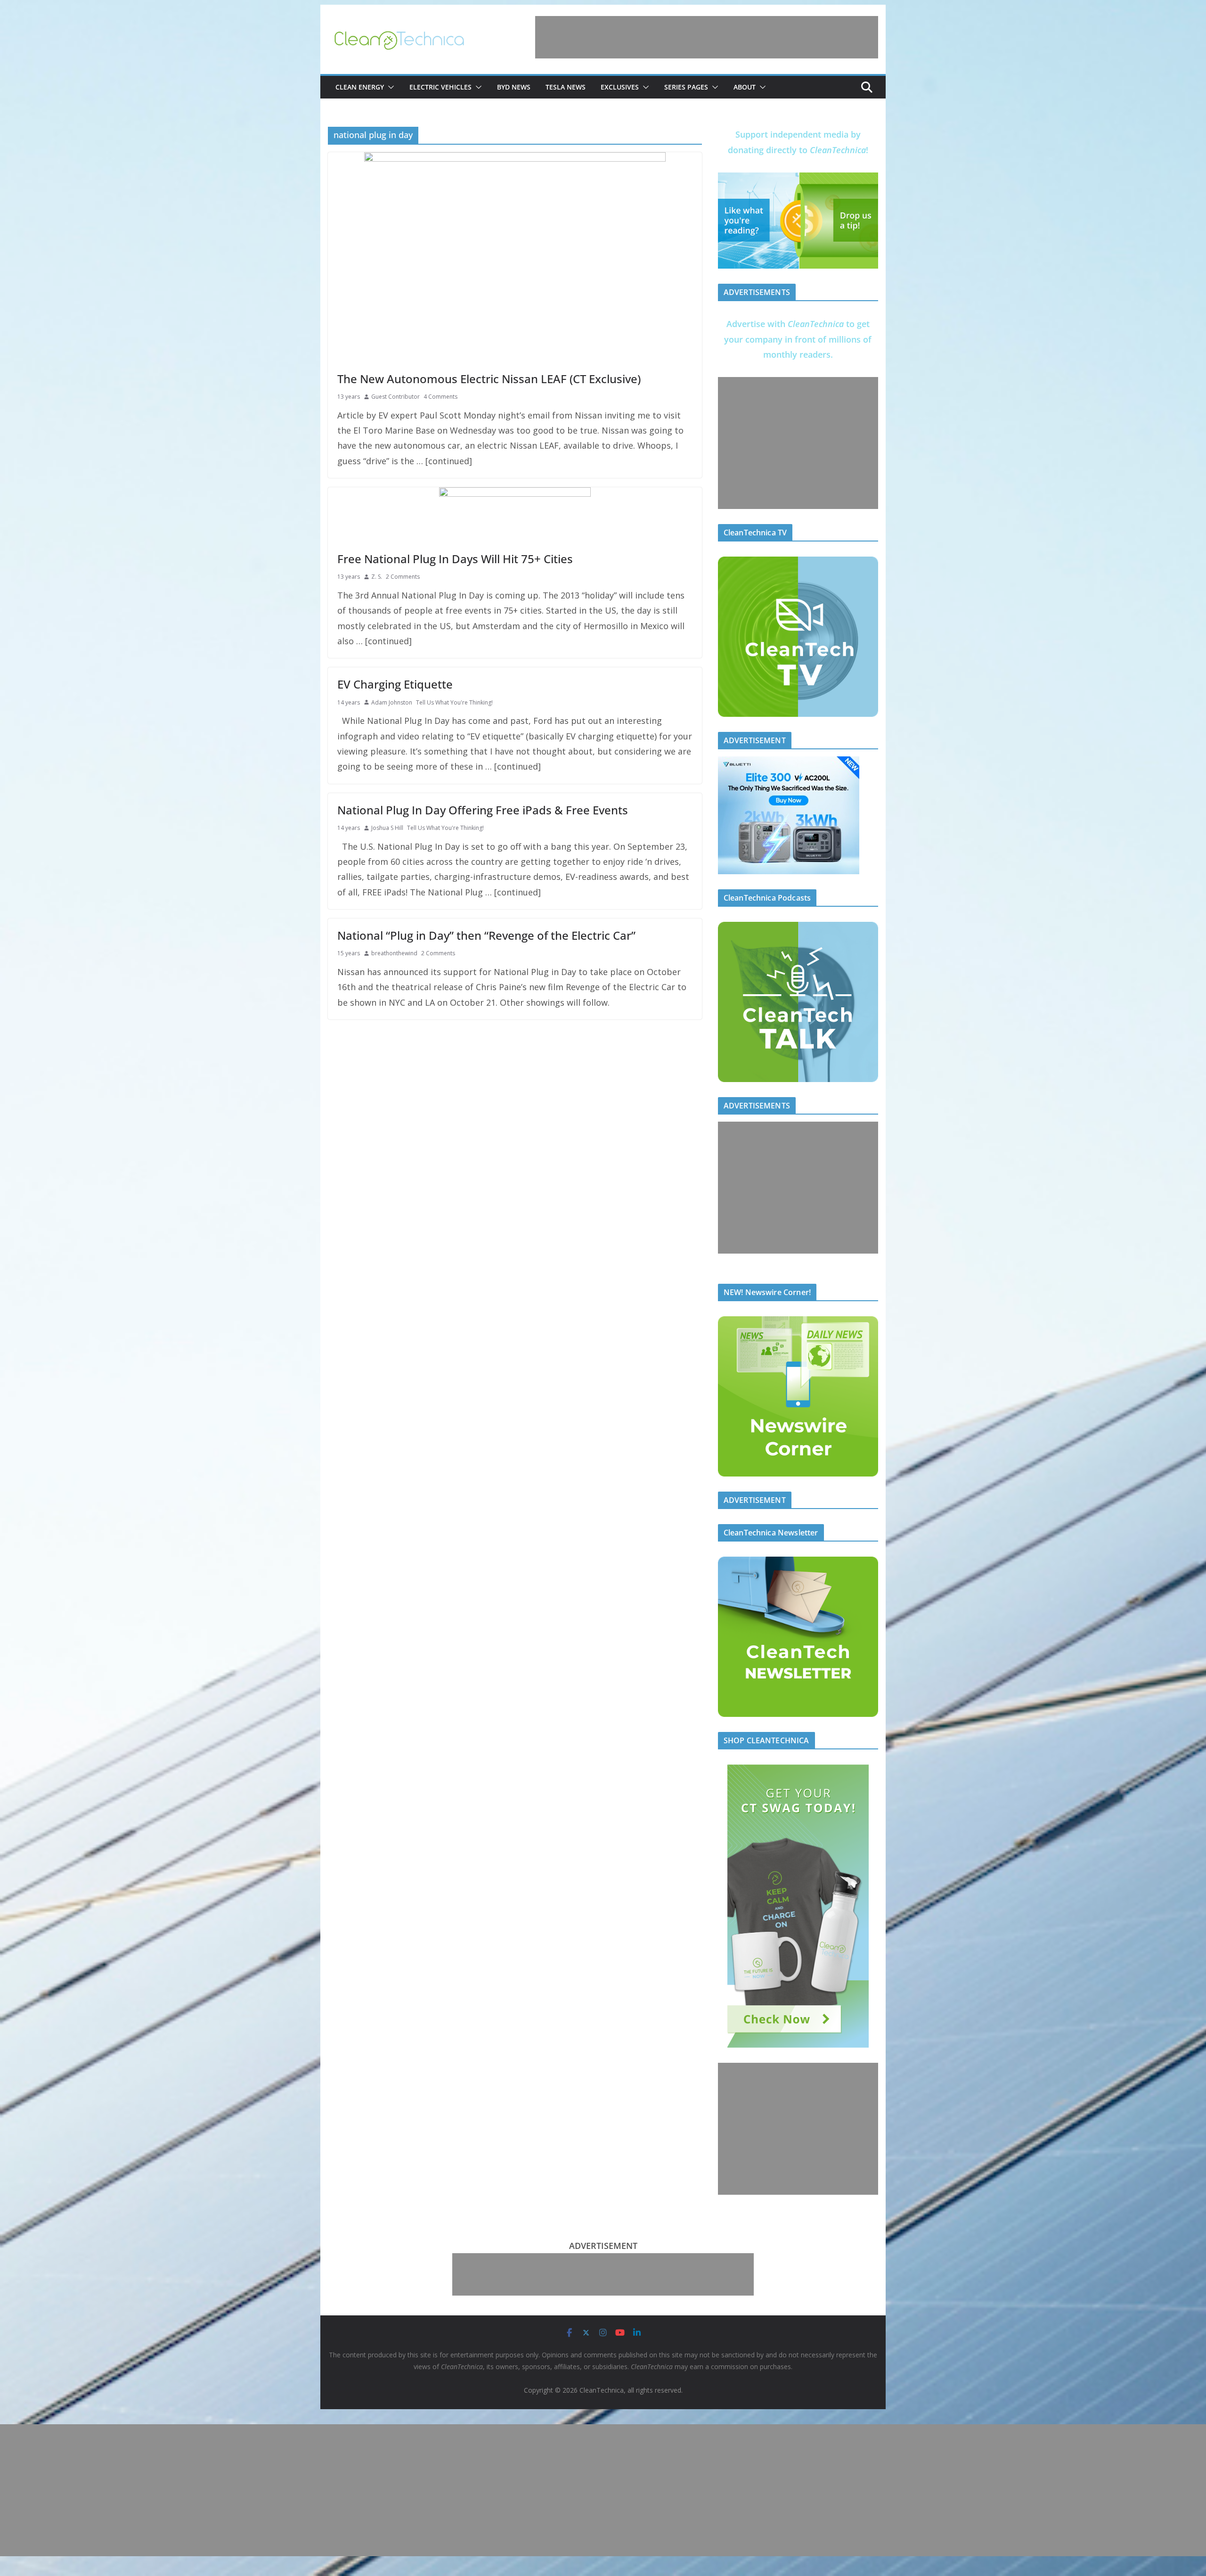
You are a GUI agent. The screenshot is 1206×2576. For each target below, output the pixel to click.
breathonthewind (394, 953)
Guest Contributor (395, 397)
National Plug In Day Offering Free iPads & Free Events (483, 810)
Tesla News (566, 87)
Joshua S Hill (387, 828)
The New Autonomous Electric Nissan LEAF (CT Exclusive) (489, 379)
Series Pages (686, 87)
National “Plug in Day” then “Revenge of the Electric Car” (486, 935)
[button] (389, 87)
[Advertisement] (707, 37)
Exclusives (620, 87)
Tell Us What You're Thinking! (454, 702)
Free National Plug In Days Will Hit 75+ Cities (455, 559)
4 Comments (440, 397)
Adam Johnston (392, 702)
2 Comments (403, 577)
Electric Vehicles (440, 87)
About (745, 87)
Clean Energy (360, 87)
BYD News (514, 87)
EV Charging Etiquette (395, 684)
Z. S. (377, 577)
